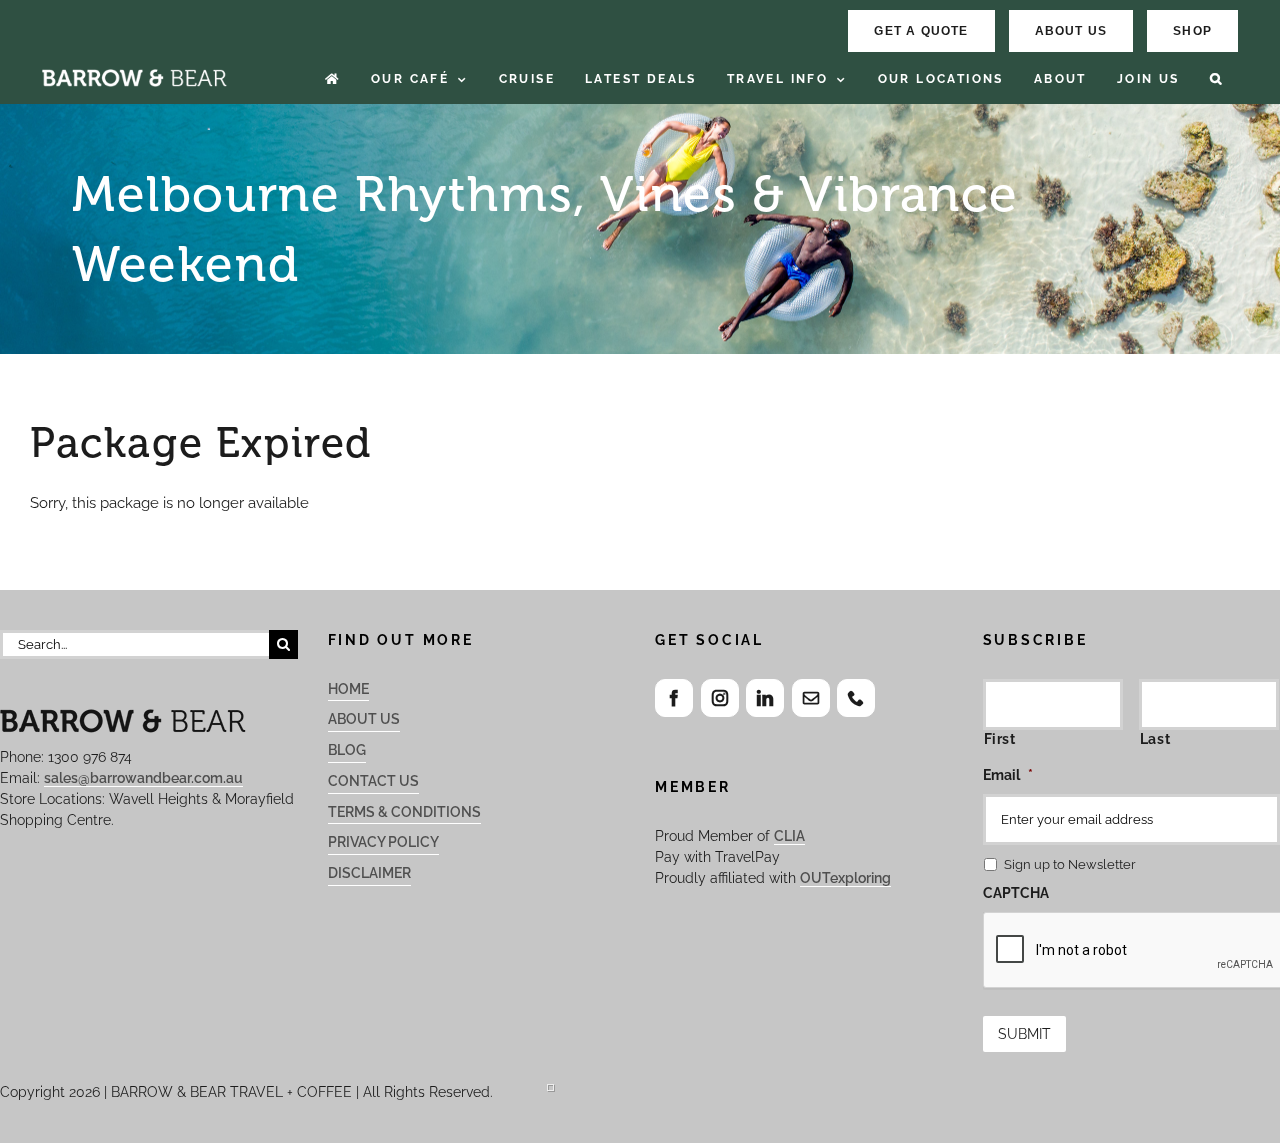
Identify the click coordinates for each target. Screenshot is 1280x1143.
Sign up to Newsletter (1070, 864)
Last (1155, 739)
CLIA (789, 836)
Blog (347, 750)
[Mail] (811, 698)
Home (348, 689)
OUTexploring (845, 878)
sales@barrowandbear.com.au (143, 778)
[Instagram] (720, 698)
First (1000, 739)
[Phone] (856, 698)
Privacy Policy (383, 842)
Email (1008, 775)
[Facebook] (674, 698)
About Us (364, 719)
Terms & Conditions (404, 812)
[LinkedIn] (765, 698)
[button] (1216, 79)
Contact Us (373, 781)
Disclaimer (369, 873)
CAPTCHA (1016, 893)
